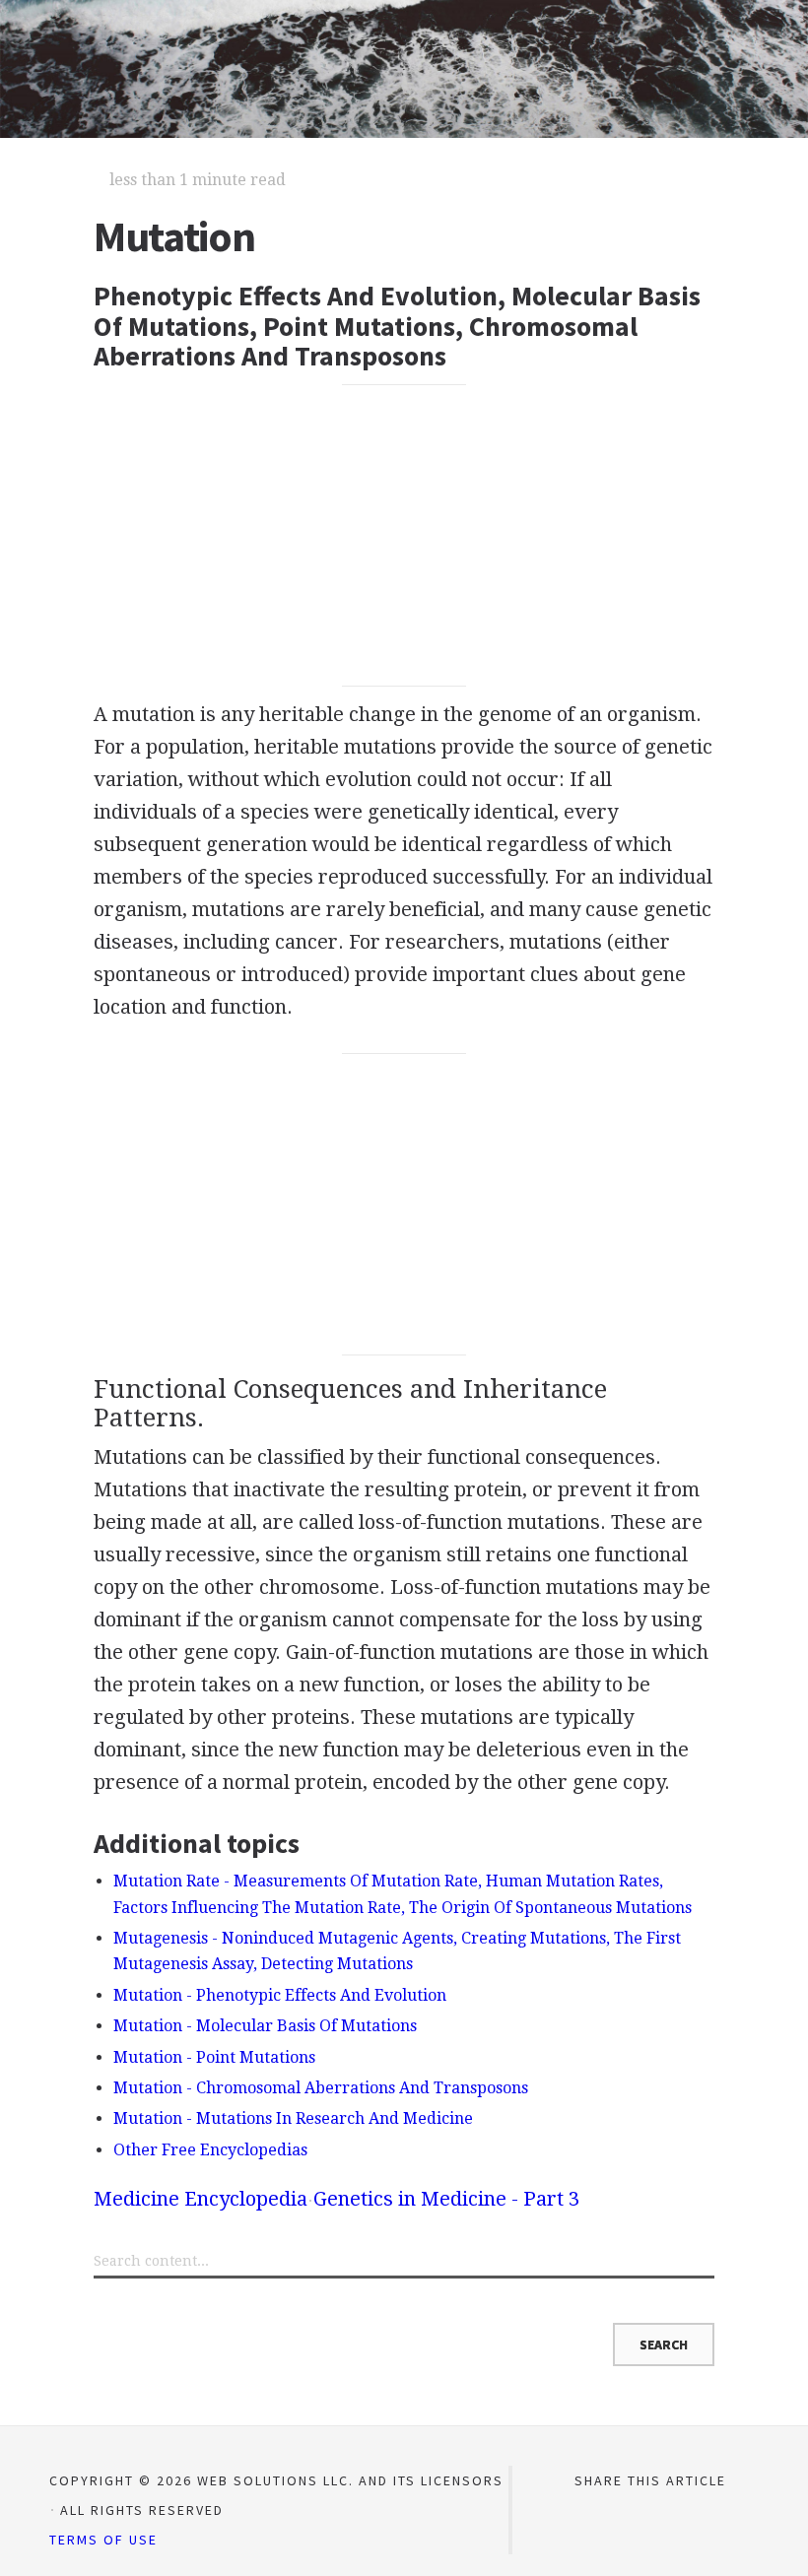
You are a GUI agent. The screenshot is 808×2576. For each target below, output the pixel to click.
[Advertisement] (404, 535)
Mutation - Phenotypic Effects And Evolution (280, 1995)
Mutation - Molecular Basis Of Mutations (265, 2026)
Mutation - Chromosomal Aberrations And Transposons (321, 2088)
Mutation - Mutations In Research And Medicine (293, 2118)
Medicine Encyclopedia (201, 2199)
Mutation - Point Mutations (214, 2057)
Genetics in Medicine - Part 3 (446, 2199)
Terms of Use (103, 2540)
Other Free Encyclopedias (210, 2150)
